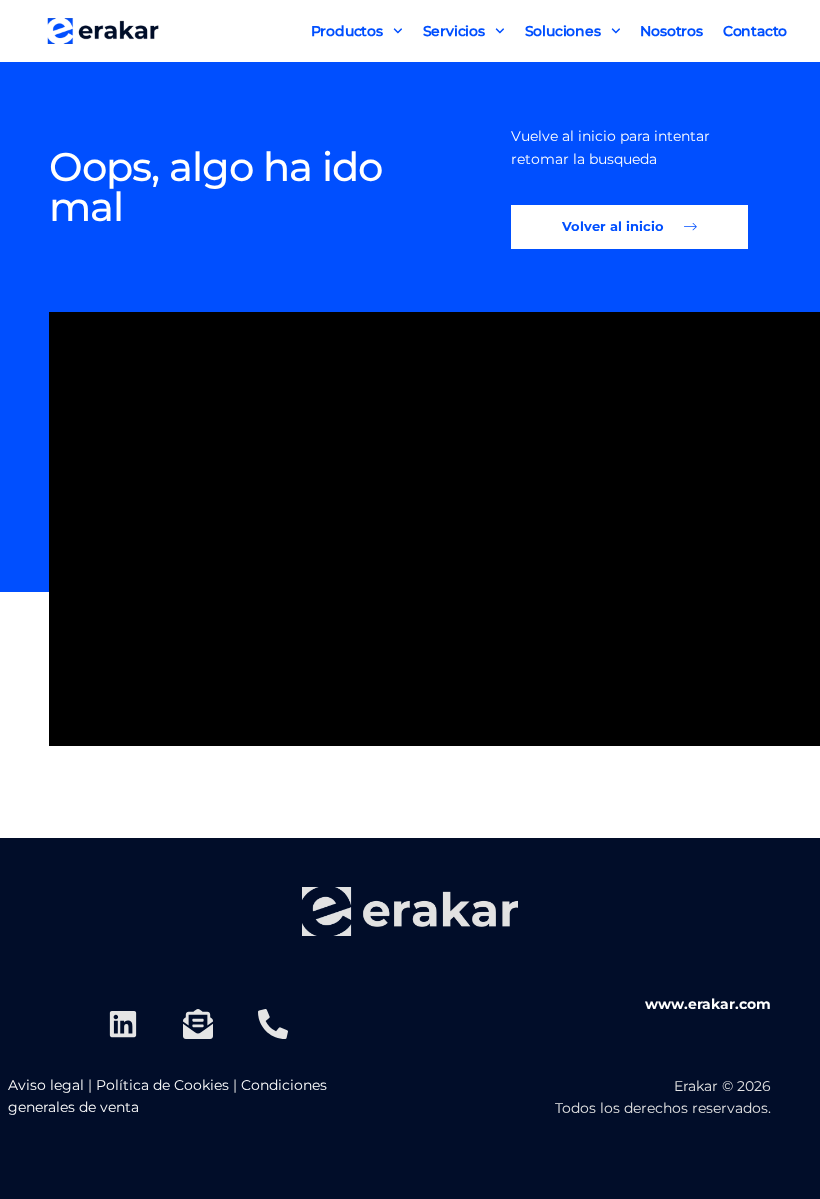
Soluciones (563, 31)
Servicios (454, 31)
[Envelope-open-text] (198, 1024)
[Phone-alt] (273, 1024)
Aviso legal (46, 1085)
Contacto (755, 31)
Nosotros (671, 31)
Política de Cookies (162, 1085)
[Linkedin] (123, 1024)
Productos (347, 31)
